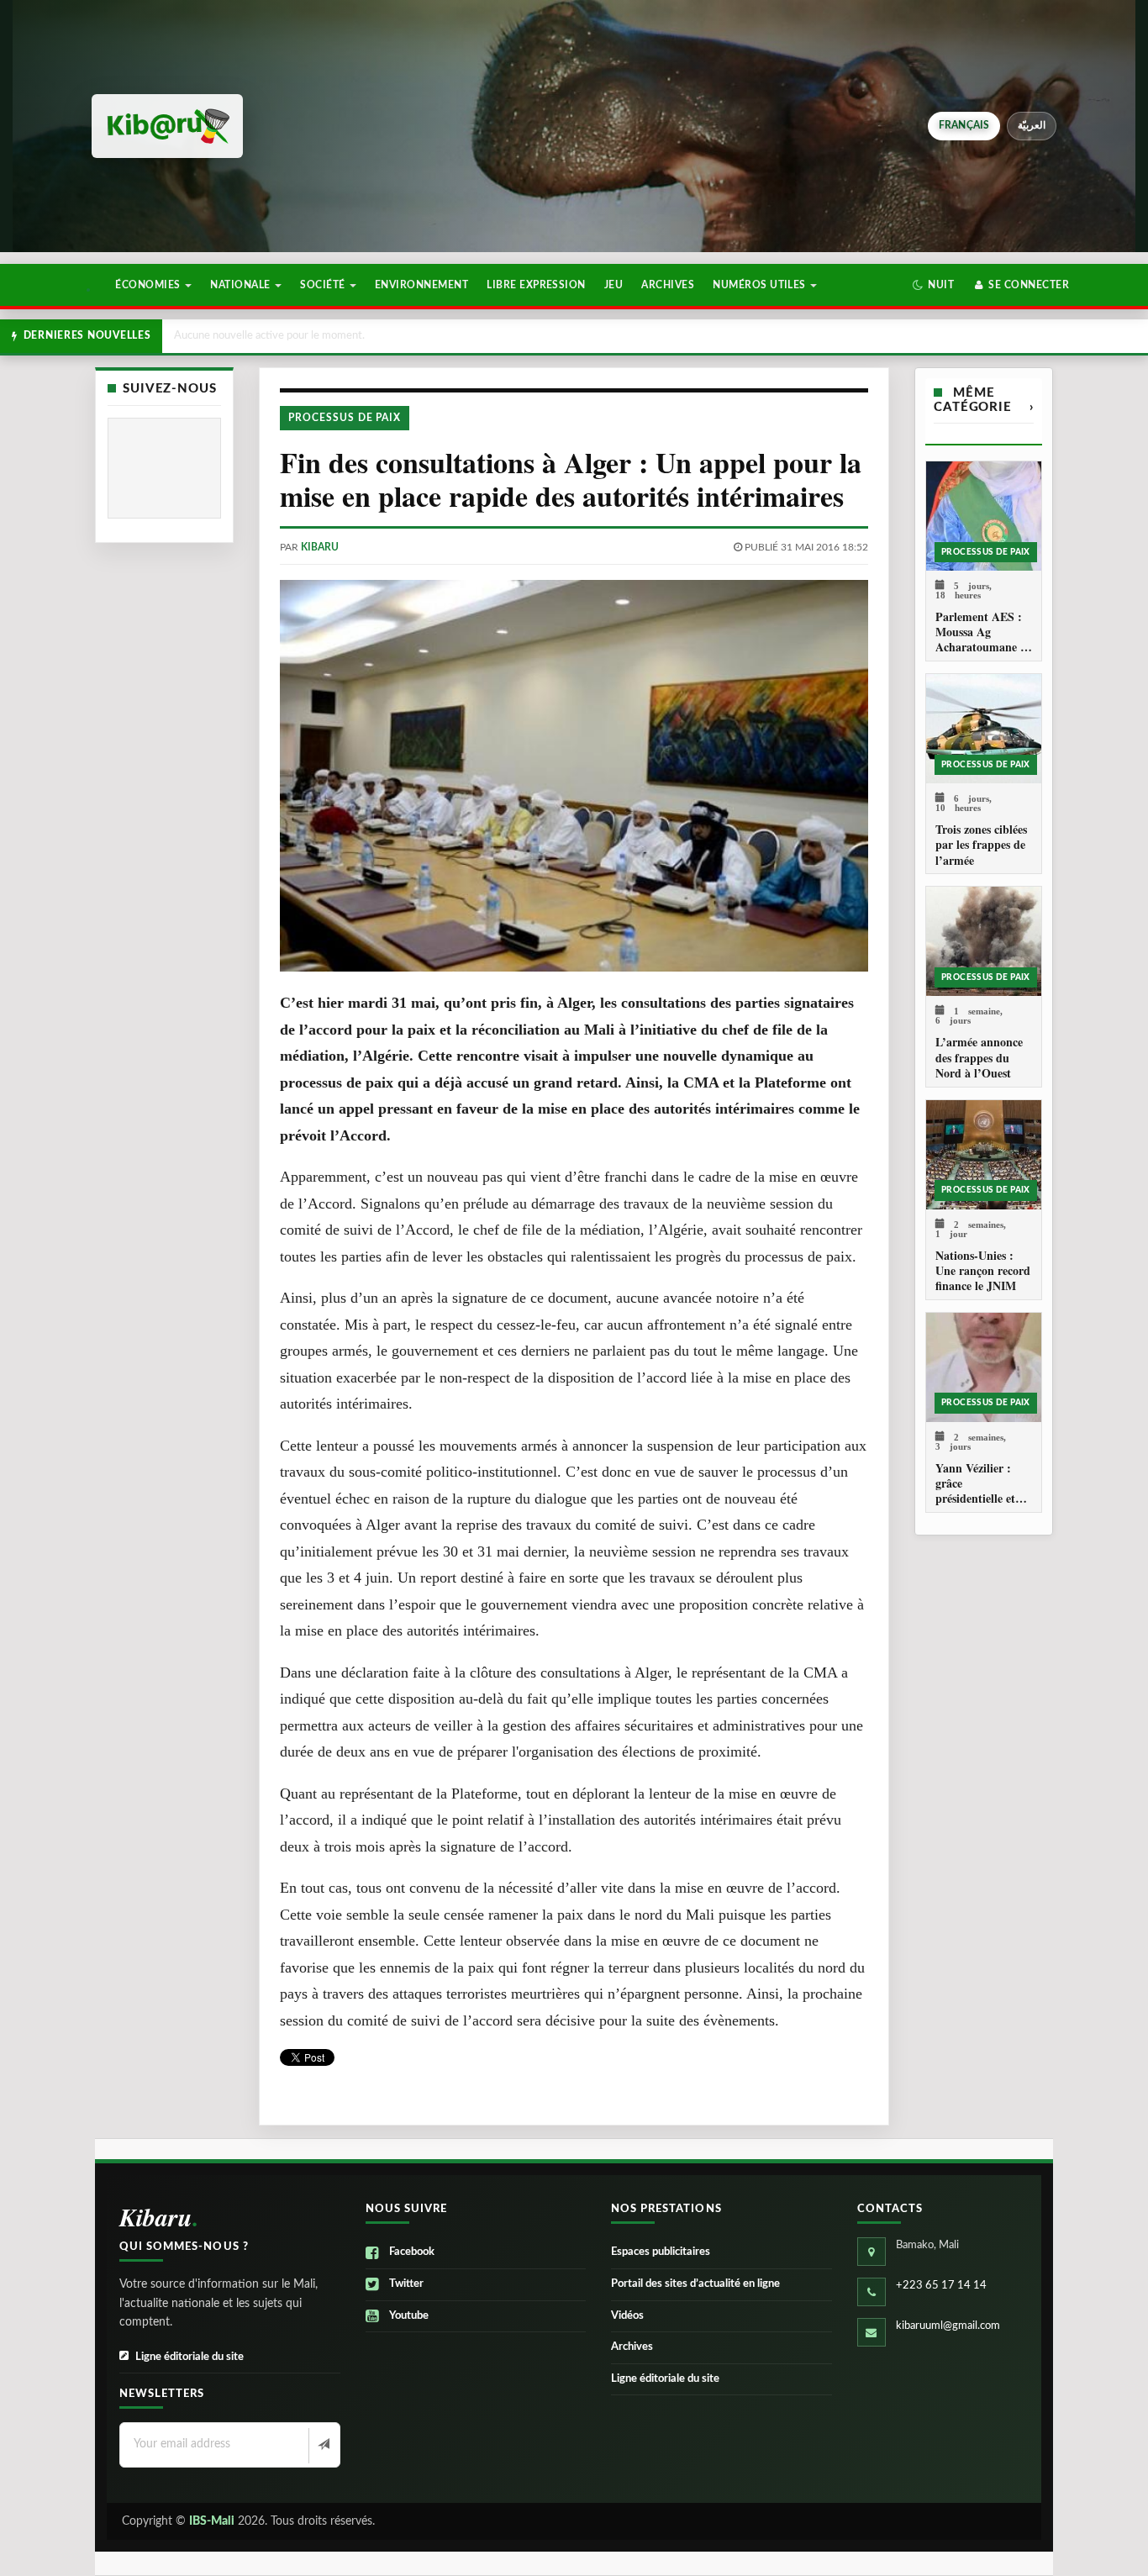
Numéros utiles (761, 285)
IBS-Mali (212, 2521)
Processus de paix (345, 418)
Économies (149, 285)
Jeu (613, 285)
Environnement (421, 285)
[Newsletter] (322, 2446)
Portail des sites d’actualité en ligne (695, 2284)
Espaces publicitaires (661, 2252)
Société (324, 285)
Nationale (242, 285)
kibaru (320, 547)
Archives (668, 285)
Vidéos (627, 2316)
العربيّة (1032, 125)
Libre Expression (536, 285)
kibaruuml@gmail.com (948, 2326)
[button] (933, 285)
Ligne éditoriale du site (190, 2357)
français (964, 125)
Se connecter (1027, 285)
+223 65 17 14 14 (941, 2286)
